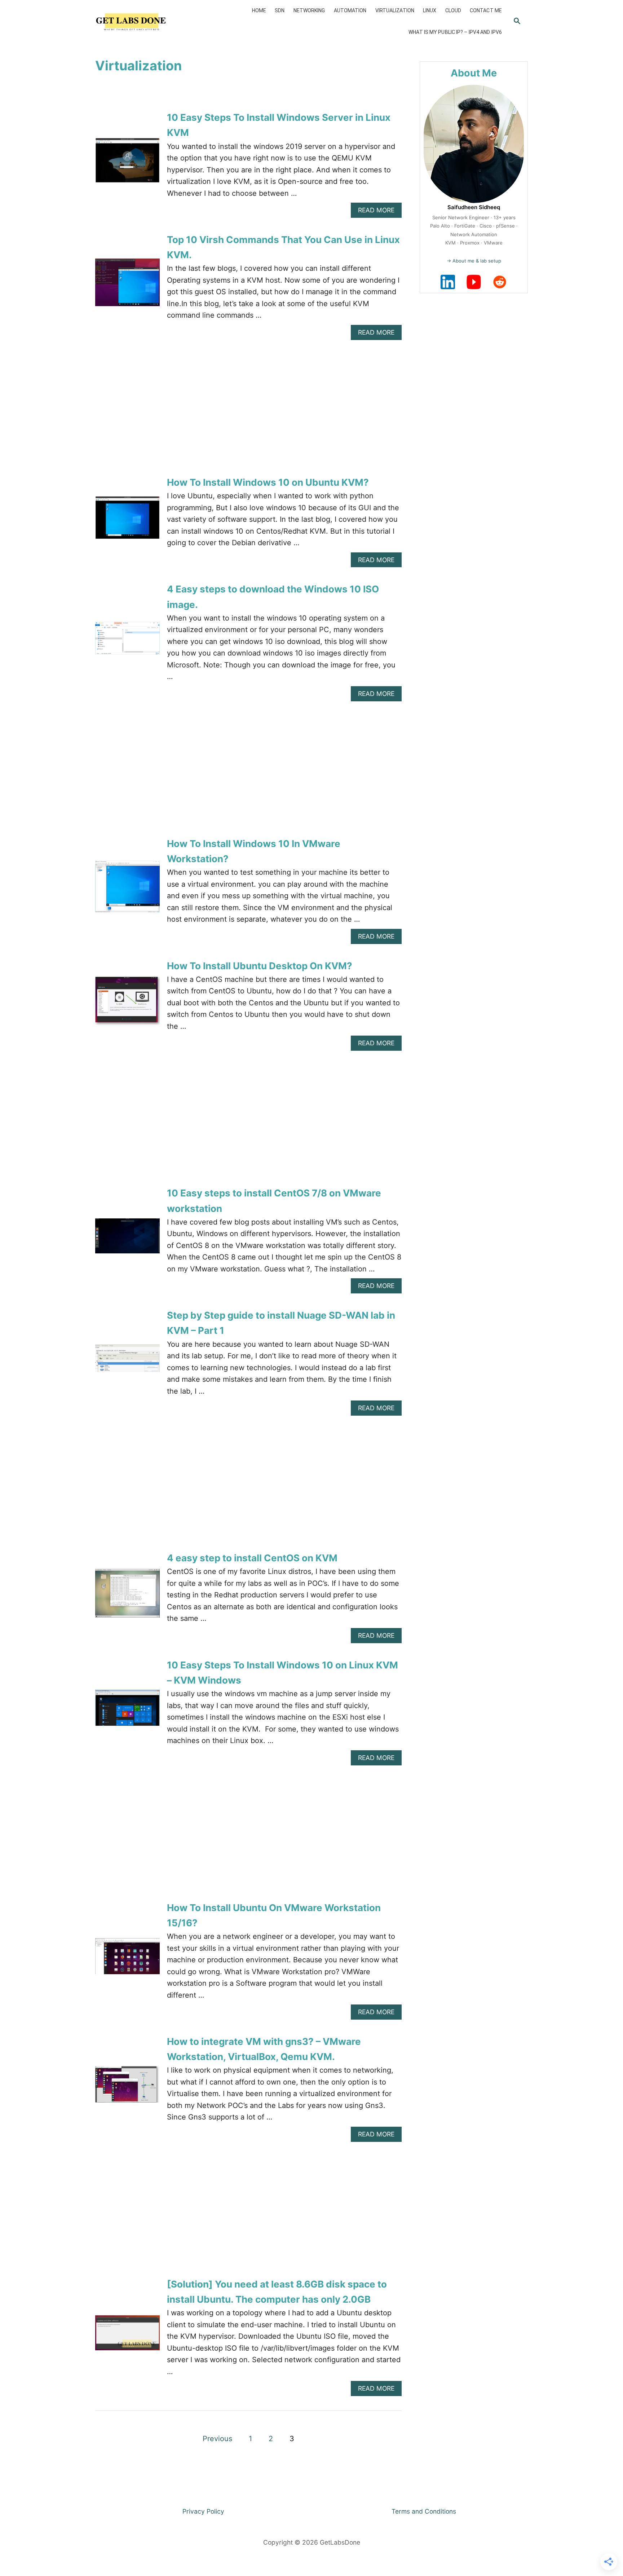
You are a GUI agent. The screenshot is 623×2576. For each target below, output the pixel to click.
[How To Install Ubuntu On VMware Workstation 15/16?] (127, 1960)
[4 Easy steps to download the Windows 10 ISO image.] (127, 642)
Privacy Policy (203, 2511)
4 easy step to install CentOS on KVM (252, 1558)
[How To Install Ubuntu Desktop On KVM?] (127, 1004)
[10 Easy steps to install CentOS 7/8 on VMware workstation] (127, 1240)
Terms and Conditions (424, 2511)
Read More (379, 212)
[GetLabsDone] (143, 22)
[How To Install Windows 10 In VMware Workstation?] (127, 890)
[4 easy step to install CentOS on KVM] (127, 1597)
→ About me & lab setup (474, 261)
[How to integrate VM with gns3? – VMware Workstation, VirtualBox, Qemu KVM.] (127, 2088)
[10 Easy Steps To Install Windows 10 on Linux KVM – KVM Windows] (127, 1712)
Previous (217, 2439)
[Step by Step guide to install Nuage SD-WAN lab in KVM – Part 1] (127, 1362)
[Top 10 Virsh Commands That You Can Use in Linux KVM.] (127, 286)
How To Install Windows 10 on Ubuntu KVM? (268, 482)
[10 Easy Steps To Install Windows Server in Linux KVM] (127, 164)
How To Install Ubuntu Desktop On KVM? (260, 966)
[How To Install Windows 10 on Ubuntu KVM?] (127, 521)
